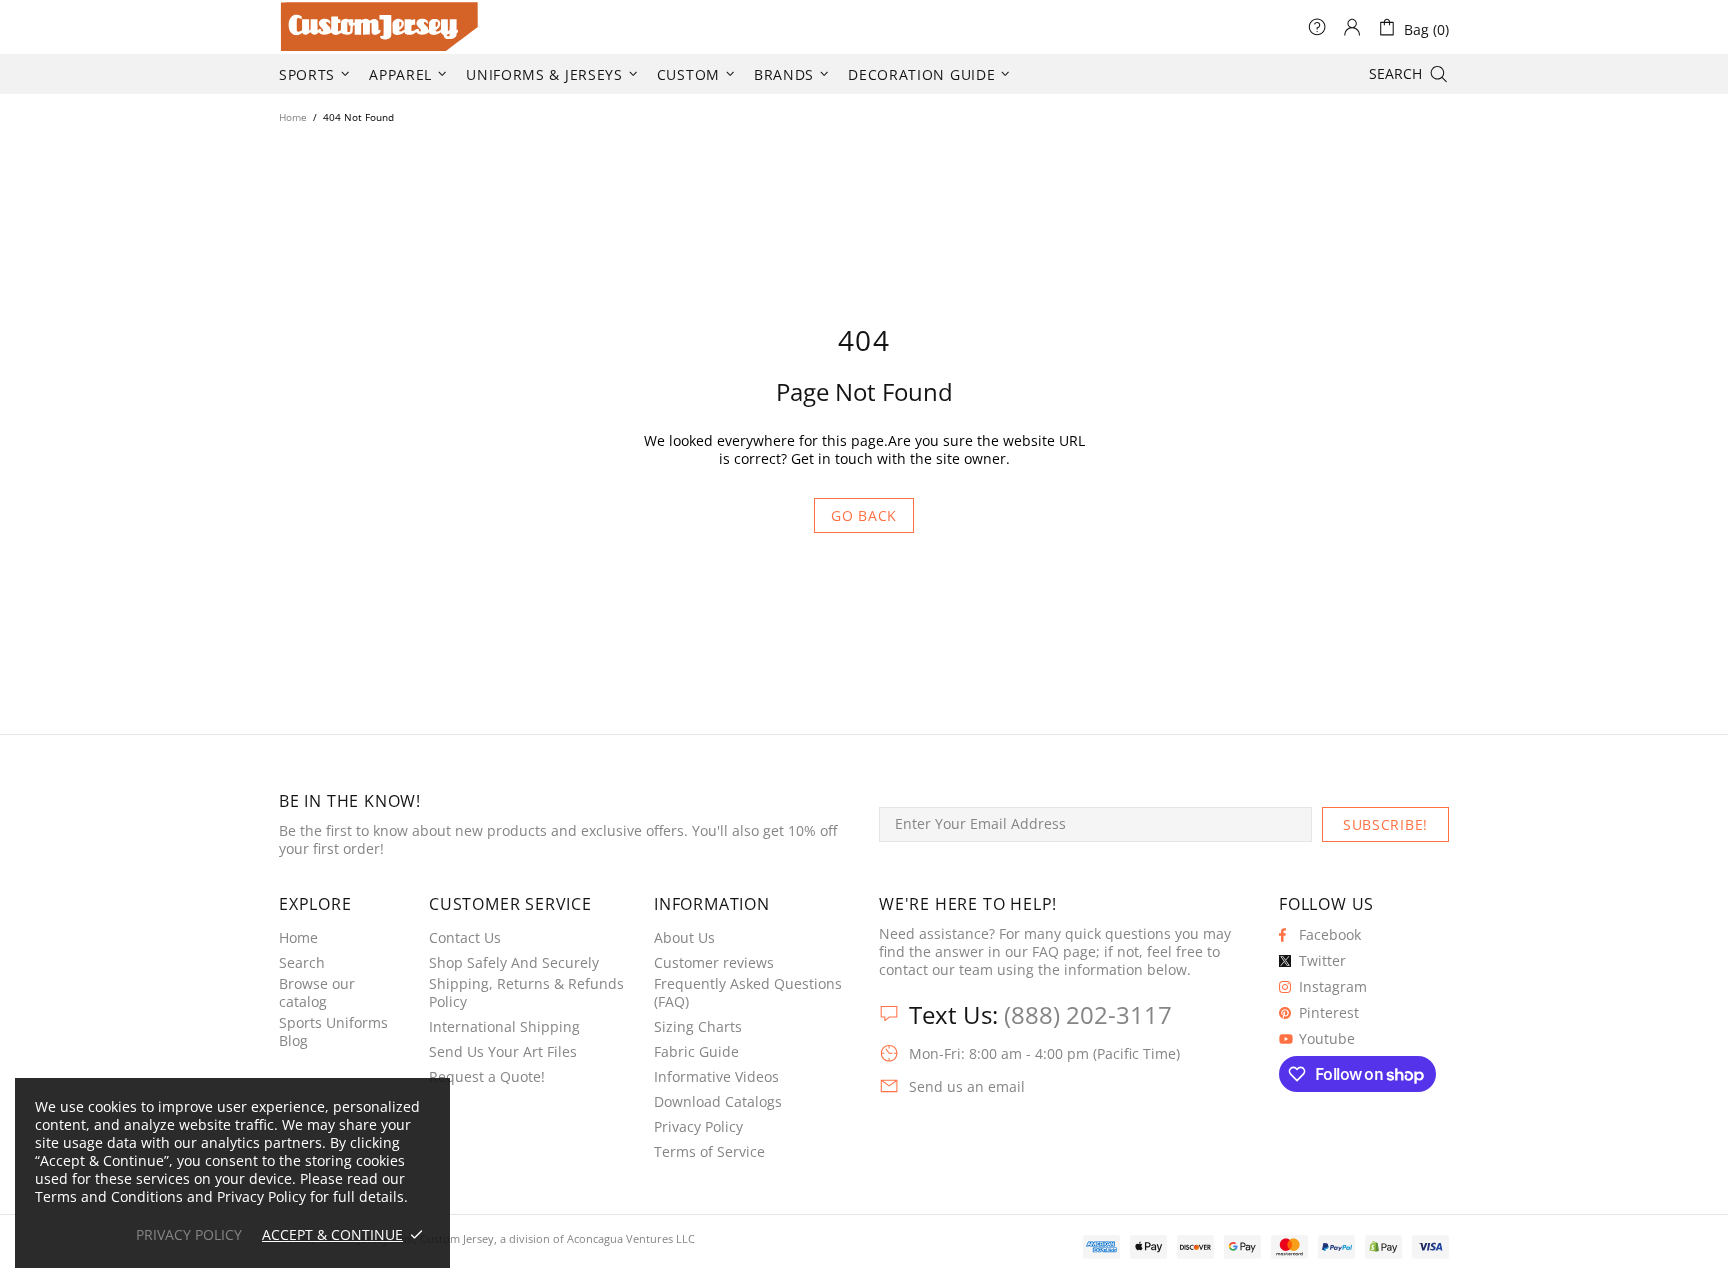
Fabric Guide (696, 1052)
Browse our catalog (317, 993)
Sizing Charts (698, 1027)
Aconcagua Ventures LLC (631, 1238)
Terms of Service (709, 1152)
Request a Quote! (487, 1077)
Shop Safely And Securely (514, 963)
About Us (684, 938)
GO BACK (864, 515)
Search (302, 963)
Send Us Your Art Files (503, 1052)
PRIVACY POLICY (189, 1235)
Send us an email (967, 1087)
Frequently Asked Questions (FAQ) (748, 993)
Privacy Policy (698, 1127)
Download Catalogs (718, 1102)
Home (293, 117)
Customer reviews (714, 963)
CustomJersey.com (304, 27)
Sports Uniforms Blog (333, 1032)
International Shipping (504, 1027)
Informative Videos (716, 1077)
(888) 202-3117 (1088, 1014)
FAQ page (1064, 952)
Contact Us (465, 938)
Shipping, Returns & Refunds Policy (526, 993)
